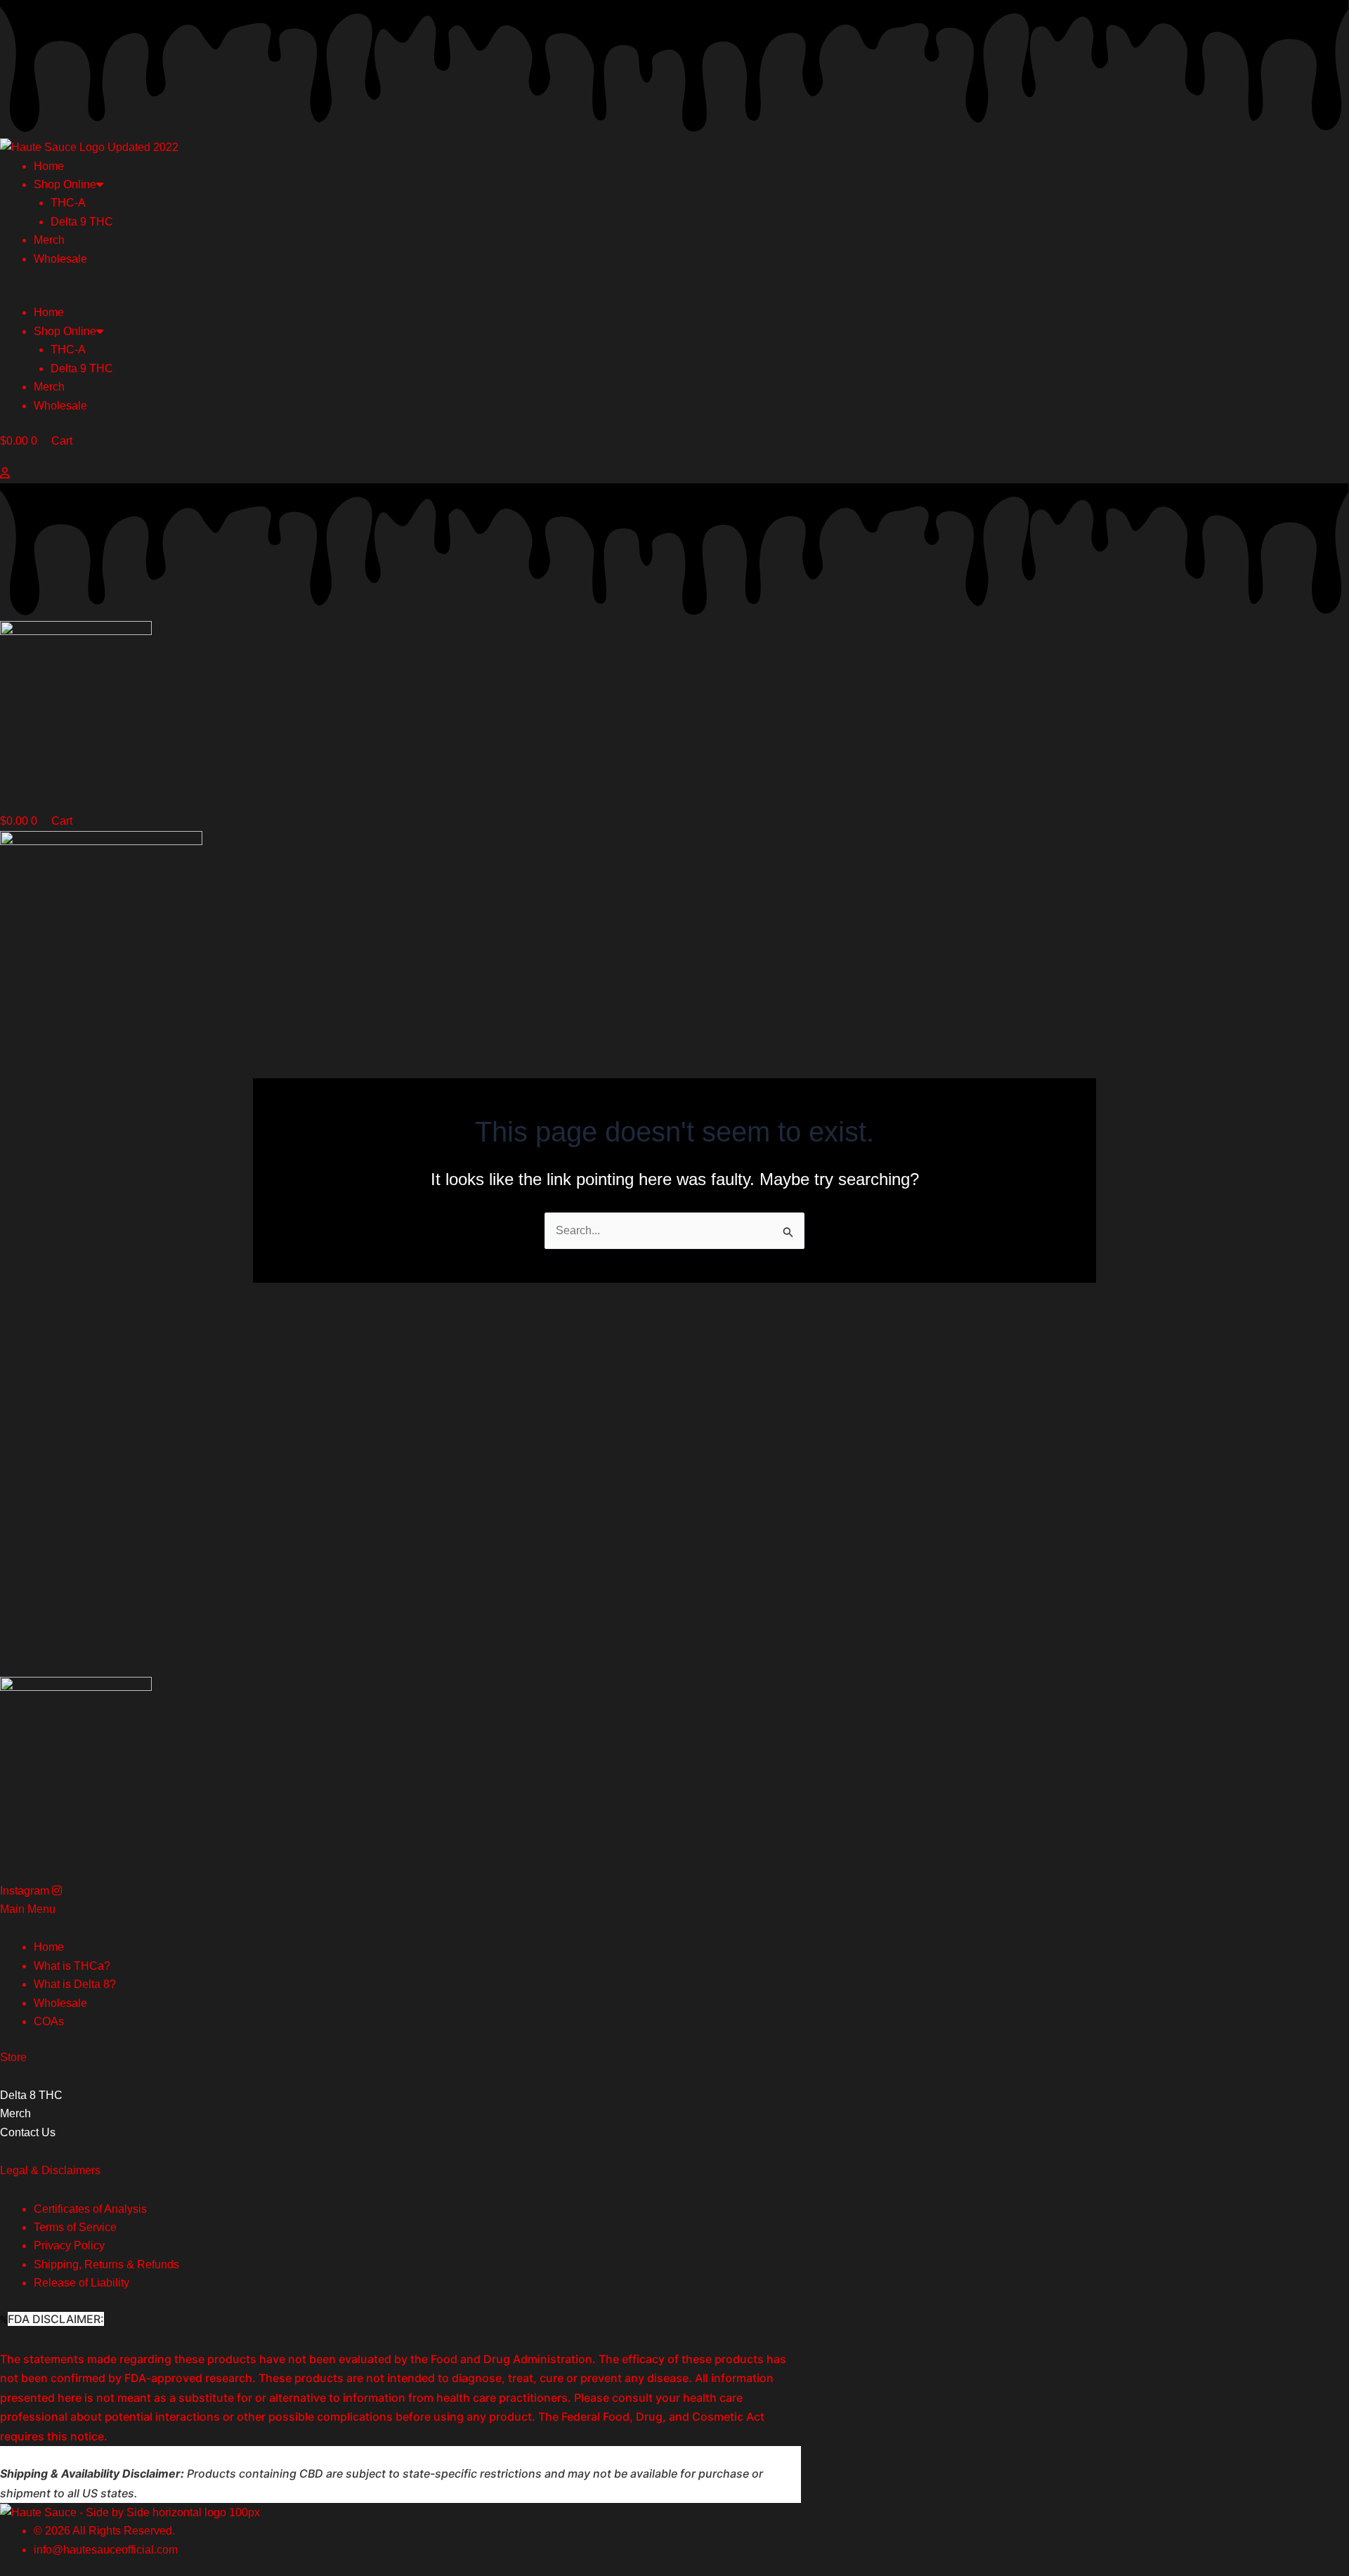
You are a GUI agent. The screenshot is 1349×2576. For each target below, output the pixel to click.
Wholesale (60, 259)
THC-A (68, 203)
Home (49, 166)
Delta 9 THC (82, 222)
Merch (49, 240)
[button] (674, 294)
